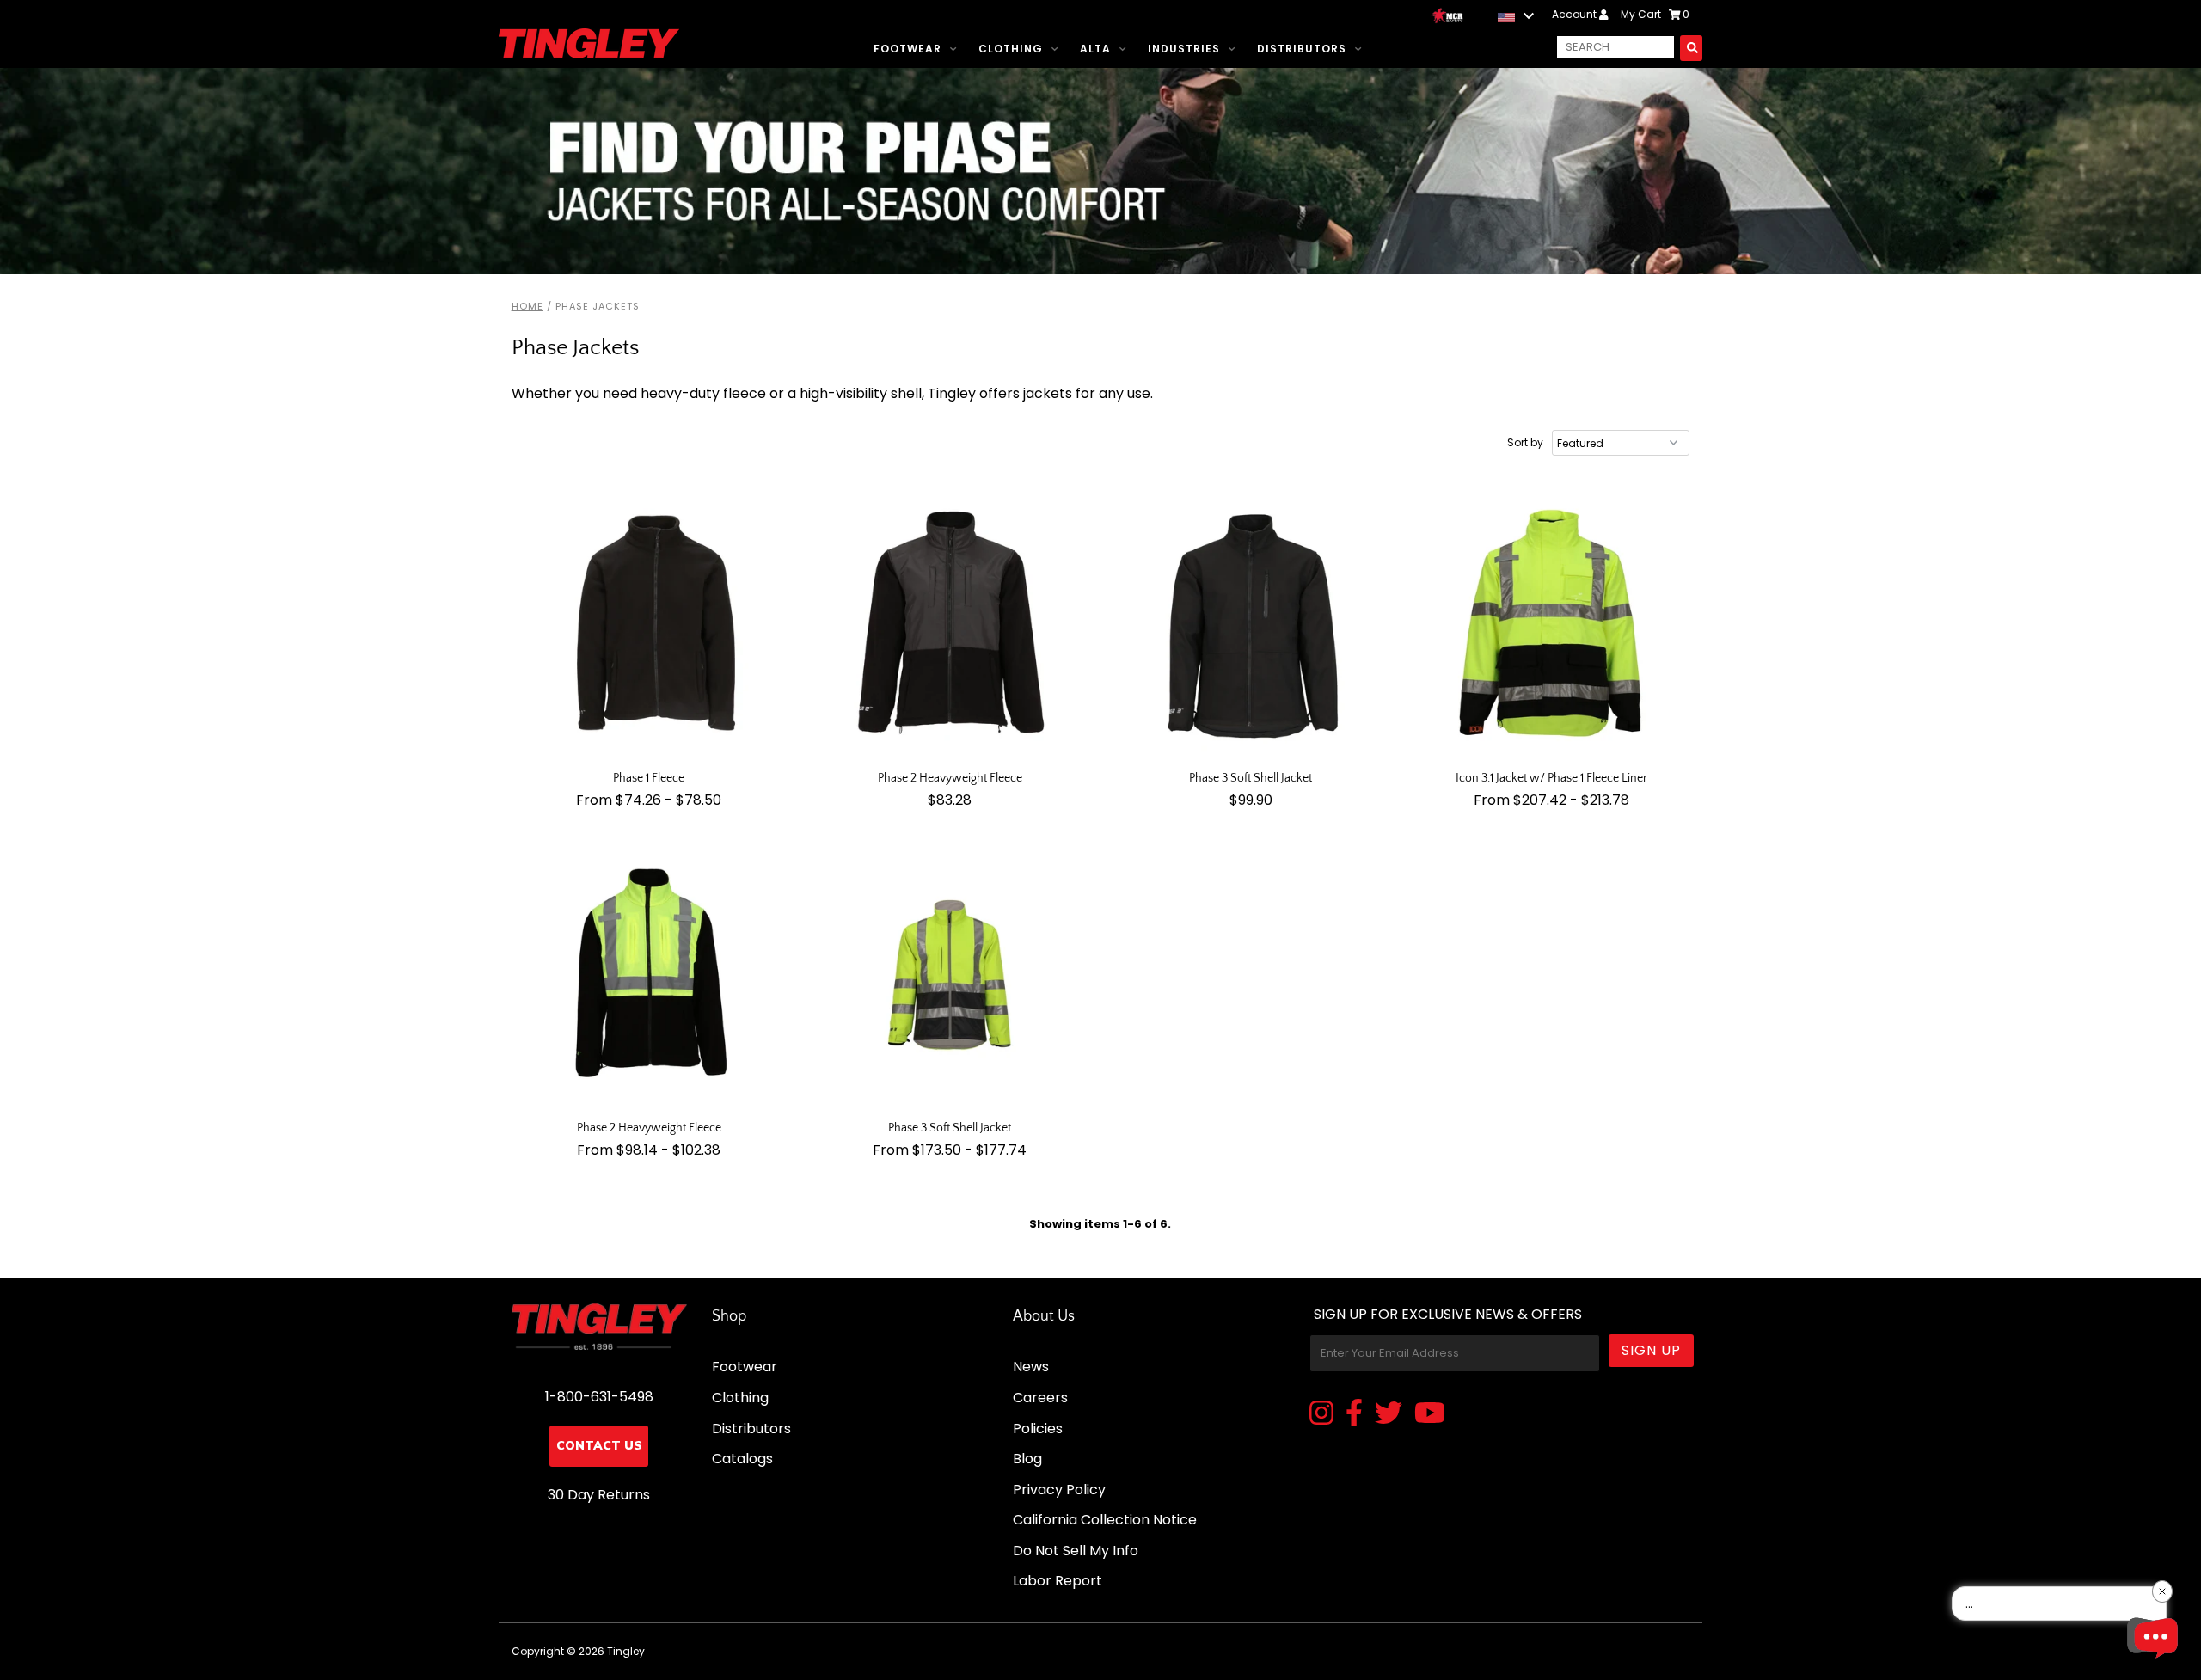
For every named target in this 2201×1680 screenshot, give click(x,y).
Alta (1095, 49)
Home (527, 306)
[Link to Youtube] (1430, 1414)
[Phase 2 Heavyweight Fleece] (950, 625)
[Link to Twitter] (1389, 1414)
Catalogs (742, 1459)
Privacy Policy (1059, 1490)
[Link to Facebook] (1354, 1414)
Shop (729, 1316)
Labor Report (1058, 1581)
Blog (1027, 1459)
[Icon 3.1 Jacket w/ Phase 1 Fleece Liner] (1552, 625)
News (1031, 1367)
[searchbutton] (1691, 48)
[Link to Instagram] (1321, 1414)
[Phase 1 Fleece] (650, 625)
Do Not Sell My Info (1076, 1551)
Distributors (1302, 49)
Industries (1184, 49)
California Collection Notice (1105, 1520)
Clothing (1011, 49)
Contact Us (599, 1446)
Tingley (626, 1651)
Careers (1040, 1398)
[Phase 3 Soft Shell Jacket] (1251, 625)
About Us (1044, 1316)
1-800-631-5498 (599, 1397)
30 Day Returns (599, 1495)
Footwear (907, 49)
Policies (1038, 1429)
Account (1576, 14)
